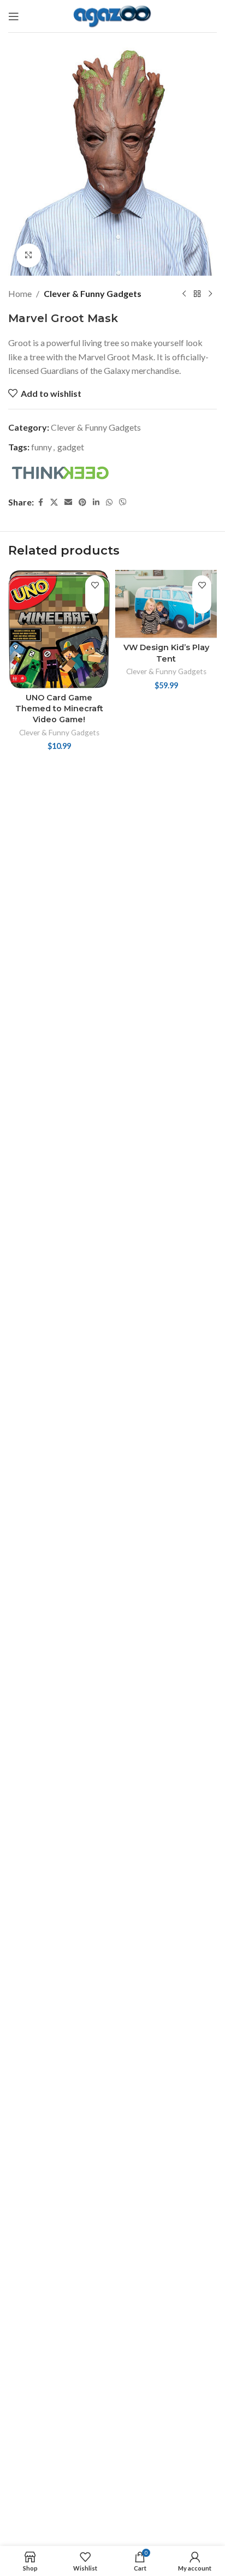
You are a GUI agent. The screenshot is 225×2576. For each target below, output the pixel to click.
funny (42, 447)
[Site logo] (113, 15)
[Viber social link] (123, 502)
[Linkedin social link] (96, 502)
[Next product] (210, 294)
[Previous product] (184, 294)
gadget (71, 447)
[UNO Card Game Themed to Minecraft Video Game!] (59, 629)
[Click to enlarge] (29, 256)
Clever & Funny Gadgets (93, 293)
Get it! (95, 604)
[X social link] (54, 502)
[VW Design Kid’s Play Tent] (166, 604)
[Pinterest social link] (82, 502)
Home (20, 293)
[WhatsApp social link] (109, 502)
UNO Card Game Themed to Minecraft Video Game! (59, 709)
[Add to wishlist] (95, 585)
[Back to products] (197, 294)
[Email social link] (68, 502)
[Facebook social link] (40, 502)
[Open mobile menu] (14, 16)
